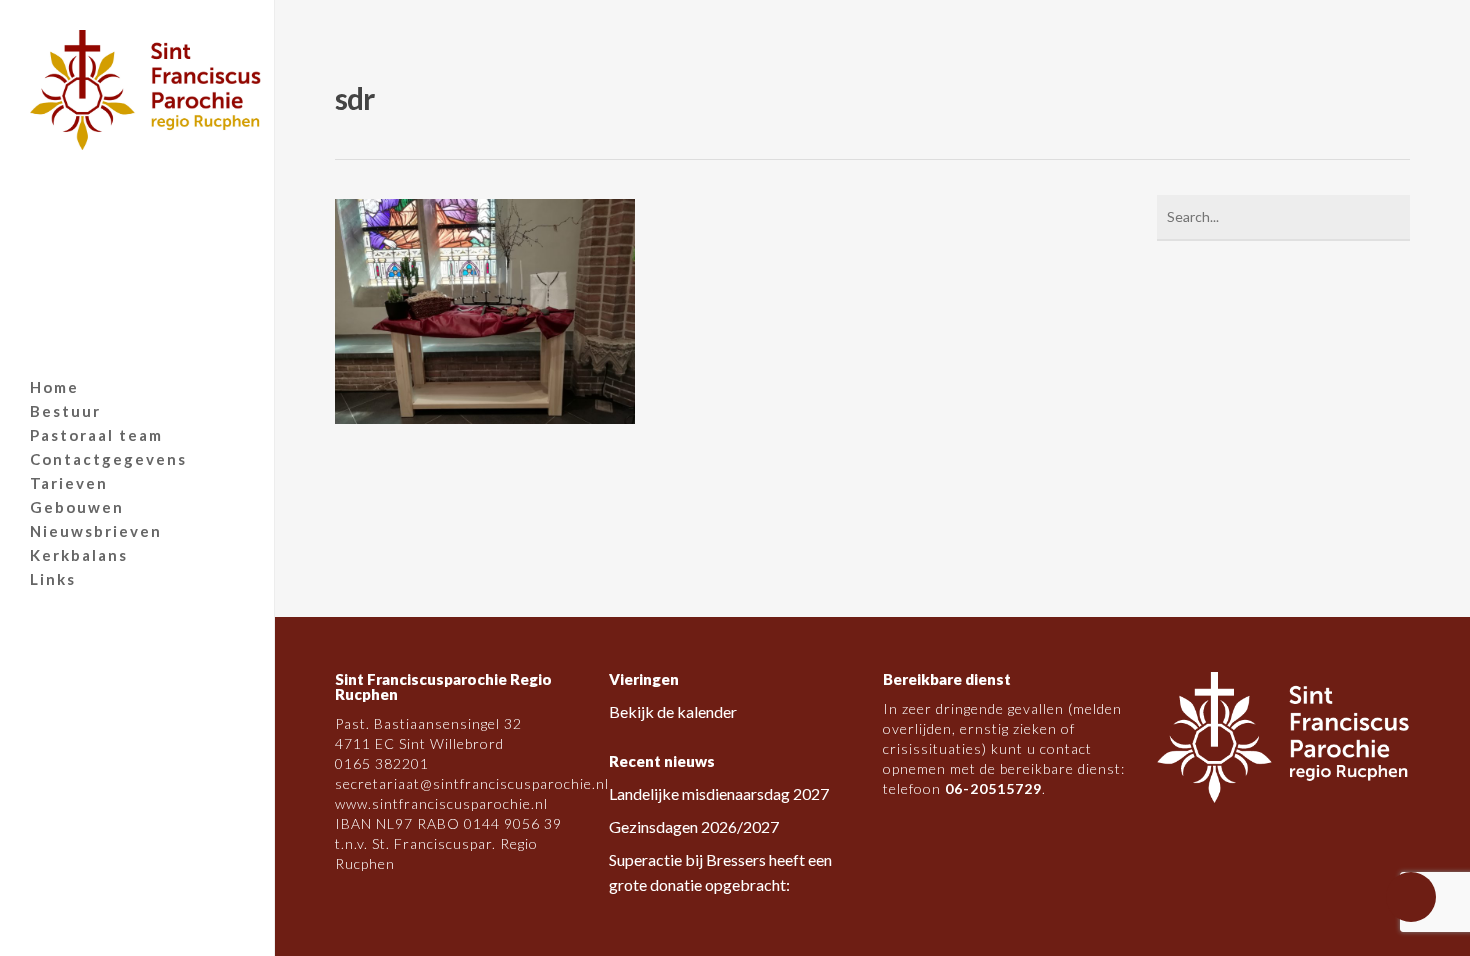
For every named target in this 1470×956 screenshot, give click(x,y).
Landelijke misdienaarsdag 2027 (719, 793)
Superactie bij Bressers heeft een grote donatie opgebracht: (720, 872)
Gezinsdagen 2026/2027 (694, 826)
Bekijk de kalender (673, 711)
